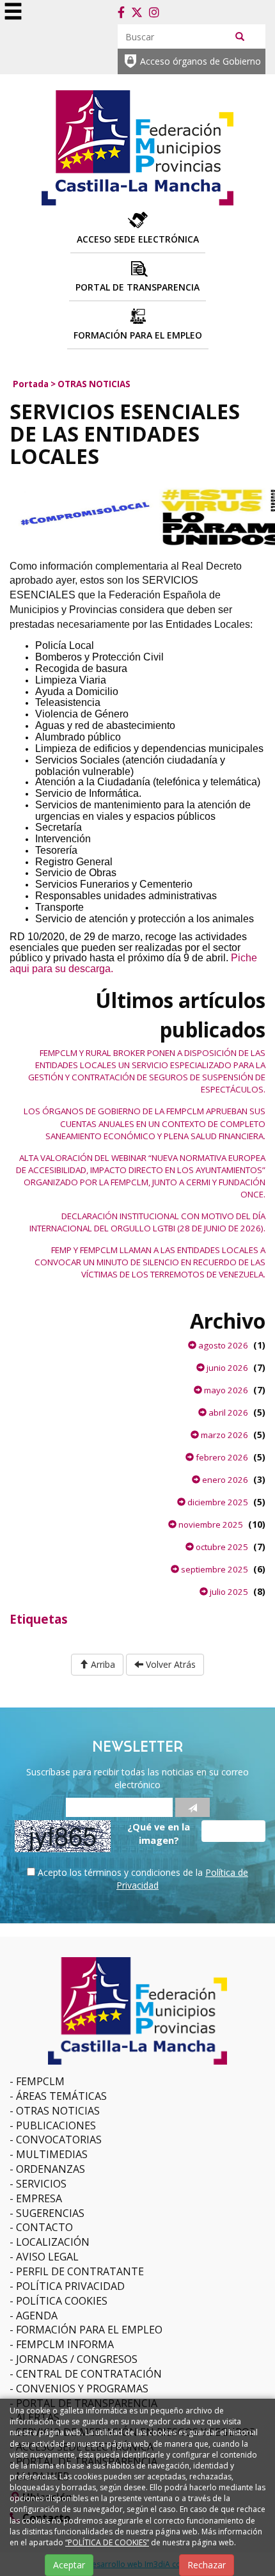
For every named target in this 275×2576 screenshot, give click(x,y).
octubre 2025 (221, 1547)
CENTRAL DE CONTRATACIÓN (89, 2374)
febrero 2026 (221, 1457)
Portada (31, 384)
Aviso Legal (47, 2257)
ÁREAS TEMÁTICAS (61, 2096)
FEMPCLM (40, 2081)
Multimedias (52, 2154)
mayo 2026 (225, 1390)
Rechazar (207, 2565)
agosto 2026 (222, 1345)
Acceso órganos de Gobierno (200, 61)
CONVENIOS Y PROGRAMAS (82, 2388)
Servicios (41, 2184)
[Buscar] (240, 36)
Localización (53, 2242)
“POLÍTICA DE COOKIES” (107, 2542)
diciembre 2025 (217, 1502)
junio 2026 (226, 1368)
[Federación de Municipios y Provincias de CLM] (137, 146)
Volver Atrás (169, 1664)
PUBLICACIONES (56, 2125)
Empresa (39, 2198)
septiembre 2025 (214, 1569)
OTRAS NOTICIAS (94, 384)
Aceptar (69, 2565)
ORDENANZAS (51, 2169)
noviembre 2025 (210, 1524)
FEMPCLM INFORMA (65, 2344)
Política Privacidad (70, 2286)
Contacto (44, 2227)
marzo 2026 (224, 1435)
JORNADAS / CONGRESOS (77, 2359)
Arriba (102, 1664)
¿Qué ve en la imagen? (159, 1833)
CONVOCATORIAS (59, 2140)
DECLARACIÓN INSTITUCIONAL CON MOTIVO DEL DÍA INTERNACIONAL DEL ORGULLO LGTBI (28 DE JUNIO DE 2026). (147, 1222)
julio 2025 (228, 1592)
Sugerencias (50, 2213)
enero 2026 (224, 1480)
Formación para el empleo (89, 2330)
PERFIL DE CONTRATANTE (80, 2271)
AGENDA (37, 2316)
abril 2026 (227, 1412)
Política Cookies (62, 2301)
